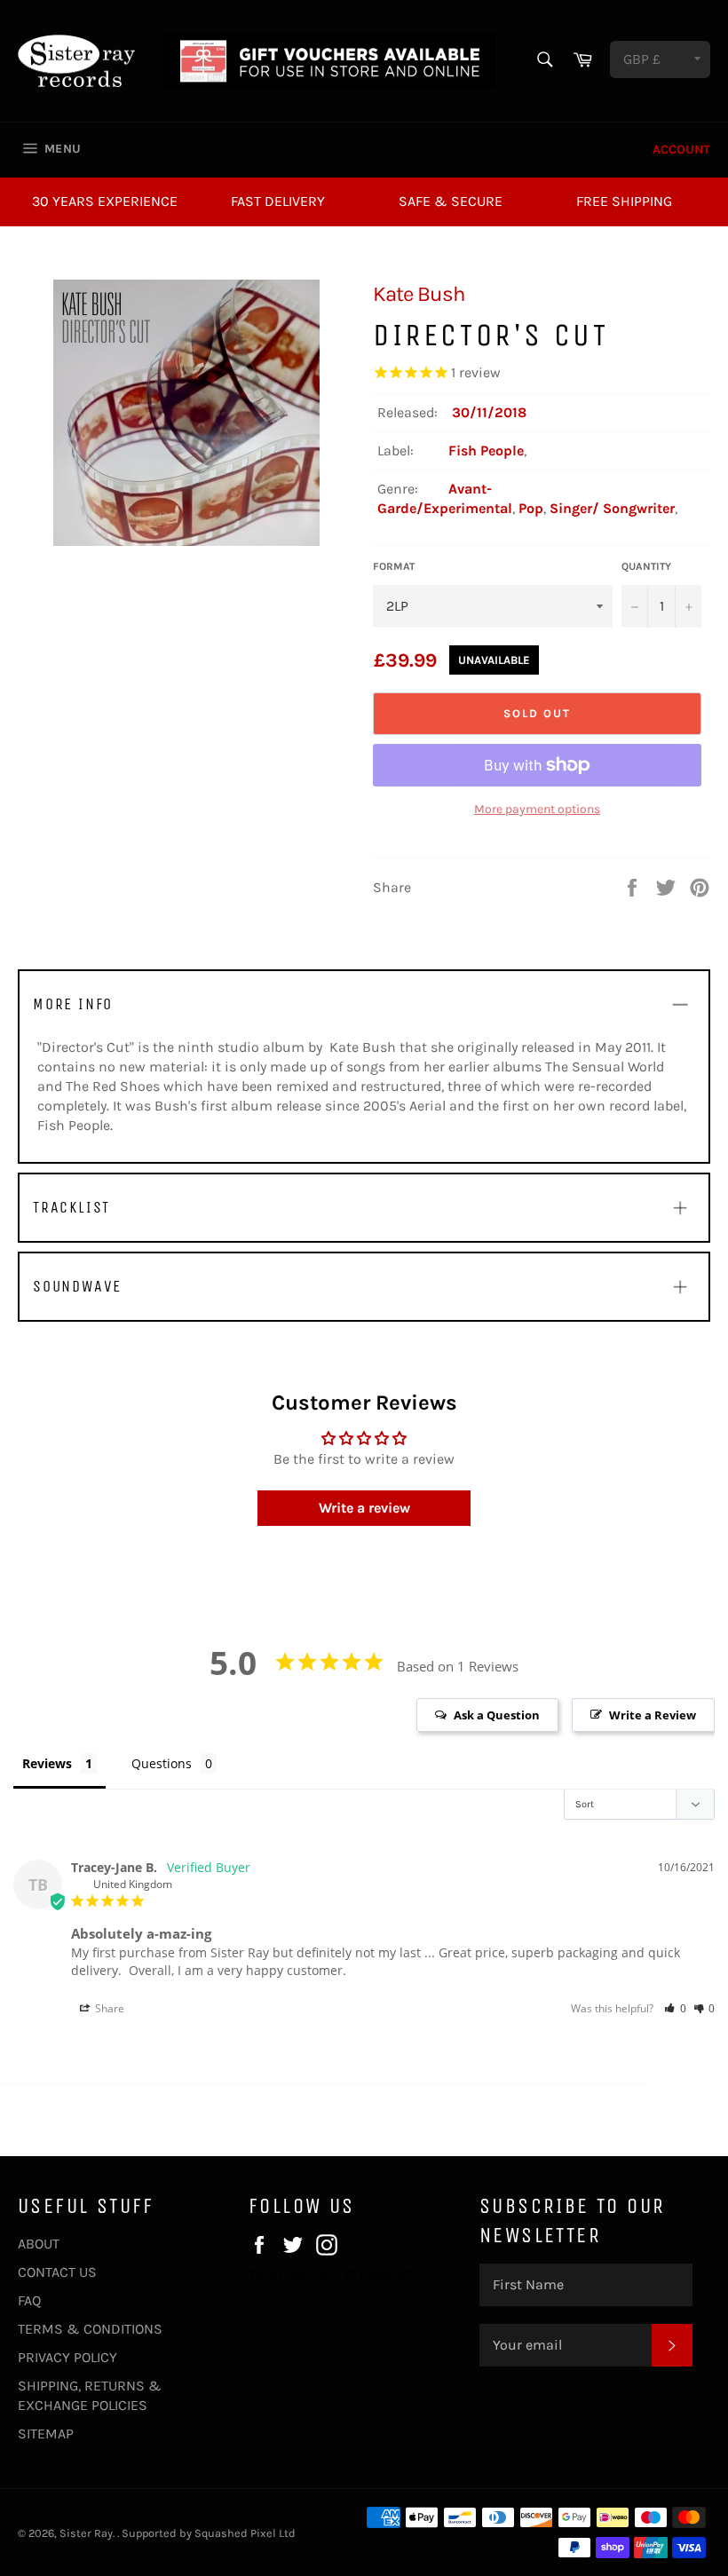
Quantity (646, 566)
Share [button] (108, 2008)
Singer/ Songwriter (612, 508)
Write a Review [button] (653, 1715)
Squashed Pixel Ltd (245, 2533)
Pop (531, 508)
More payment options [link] (537, 809)
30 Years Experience (105, 201)
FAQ (29, 2300)
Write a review (364, 1508)
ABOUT (39, 2244)
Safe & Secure (451, 201)
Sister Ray (86, 2533)
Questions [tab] (162, 1763)
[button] (675, 2008)
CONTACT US (57, 2272)
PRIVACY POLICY (67, 2357)
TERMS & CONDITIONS (90, 2329)
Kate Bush (419, 294)
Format (394, 566)
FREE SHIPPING (624, 201)
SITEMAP (46, 2434)
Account (681, 150)
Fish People (486, 450)
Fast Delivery (278, 201)
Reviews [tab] (47, 1763)
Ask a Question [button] (497, 1715)
